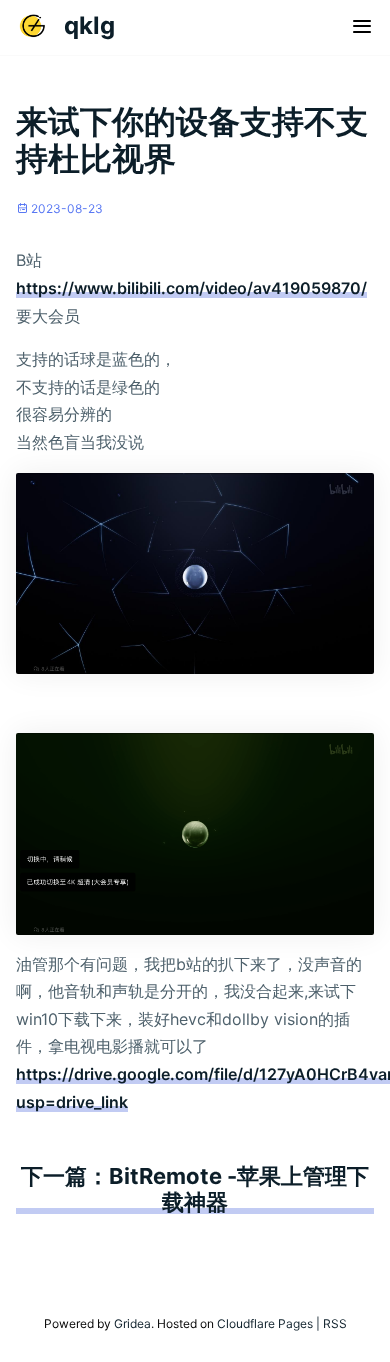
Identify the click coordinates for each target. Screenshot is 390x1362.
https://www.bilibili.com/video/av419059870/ (191, 288)
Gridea (131, 1323)
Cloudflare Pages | (270, 1323)
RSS (335, 1323)
